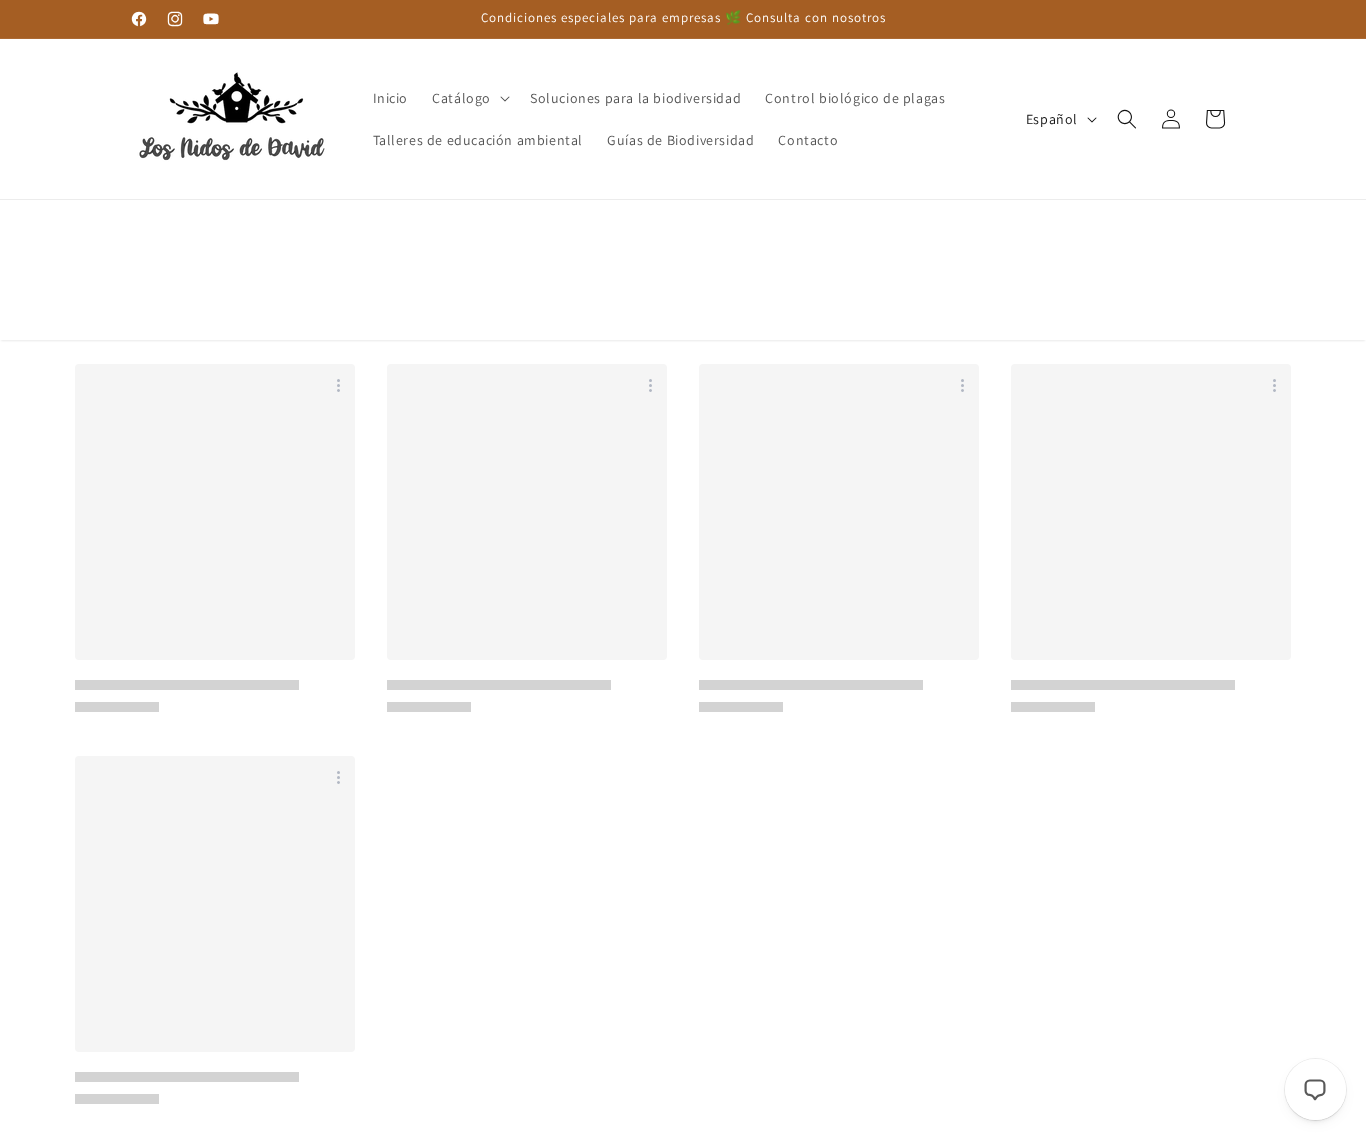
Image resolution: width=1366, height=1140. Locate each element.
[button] (469, 98)
